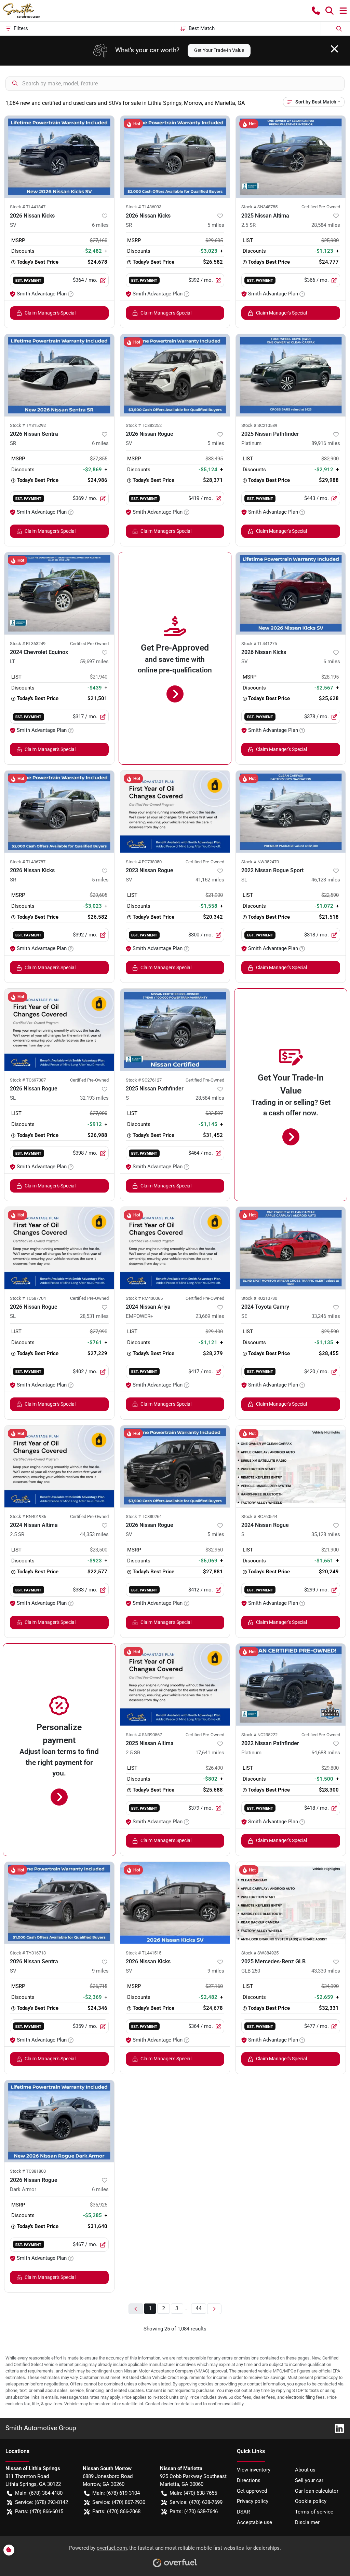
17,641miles (210, 1753)
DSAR (243, 2512)
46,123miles (326, 880)
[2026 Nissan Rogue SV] (175, 375)
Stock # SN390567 (144, 1735)
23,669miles (210, 1316)
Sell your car (309, 2480)
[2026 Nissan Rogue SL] (59, 1030)
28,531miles (94, 1316)
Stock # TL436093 (144, 207)
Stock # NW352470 (260, 862)
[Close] (334, 49)
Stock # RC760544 (259, 1516)
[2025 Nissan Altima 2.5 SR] (291, 157)
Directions (249, 2480)
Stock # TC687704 (28, 1298)
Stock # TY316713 (28, 1953)
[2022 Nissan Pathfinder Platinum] (291, 1685)
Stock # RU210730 (259, 1298)
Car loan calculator (317, 2491)
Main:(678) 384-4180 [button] (39, 2493)
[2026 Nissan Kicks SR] (175, 157)
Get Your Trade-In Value (219, 50)
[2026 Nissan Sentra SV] (59, 1903)
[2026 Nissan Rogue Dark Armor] (59, 2121)
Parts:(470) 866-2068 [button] (116, 2511)
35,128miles (326, 1534)
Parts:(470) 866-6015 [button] (39, 2511)
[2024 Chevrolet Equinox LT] (59, 593)
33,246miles (326, 1316)
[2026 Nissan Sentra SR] (59, 375)
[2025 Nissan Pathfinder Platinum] (291, 375)
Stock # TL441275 (259, 644)
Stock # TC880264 (144, 1516)
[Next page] (214, 2309)
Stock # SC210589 (259, 425)
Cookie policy (311, 2501)
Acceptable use (254, 2522)
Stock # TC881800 (28, 2171)
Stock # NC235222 (259, 1735)
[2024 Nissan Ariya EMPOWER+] (175, 1248)
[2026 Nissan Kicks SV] (59, 157)
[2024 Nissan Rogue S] (291, 1466)
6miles (100, 225)
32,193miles (94, 1098)
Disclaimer (307, 2522)
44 (199, 2308)
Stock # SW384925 (260, 1953)
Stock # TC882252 (144, 425)
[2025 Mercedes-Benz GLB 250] (291, 1903)
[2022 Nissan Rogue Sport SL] (291, 811)
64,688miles (326, 1753)
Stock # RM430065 (144, 1298)
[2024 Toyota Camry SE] (291, 1248)
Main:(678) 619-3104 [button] (116, 2493)
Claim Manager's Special (50, 313)
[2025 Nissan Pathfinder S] (175, 1030)
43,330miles (326, 1971)
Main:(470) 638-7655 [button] (193, 2493)
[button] (316, 11)
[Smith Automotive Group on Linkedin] (337, 2428)
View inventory (254, 2470)
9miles (100, 1971)
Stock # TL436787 (28, 862)
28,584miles (326, 225)
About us (305, 2470)
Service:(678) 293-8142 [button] (42, 2502)
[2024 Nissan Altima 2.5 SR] (59, 1466)
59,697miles (94, 662)
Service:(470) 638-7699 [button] (196, 2502)
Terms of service (314, 2512)
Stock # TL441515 (144, 1953)
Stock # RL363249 (28, 644)
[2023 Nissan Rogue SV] (175, 811)
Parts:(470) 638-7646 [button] (194, 2511)
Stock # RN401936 (28, 1516)
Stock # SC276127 (144, 1080)
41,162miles (210, 880)
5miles (216, 225)
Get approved (252, 2491)
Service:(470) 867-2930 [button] (119, 2502)
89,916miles (326, 443)
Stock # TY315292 (28, 425)
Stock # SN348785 (259, 207)
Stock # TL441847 (28, 207)
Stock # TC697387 (28, 1080)
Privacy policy (253, 2501)
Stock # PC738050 (144, 862)
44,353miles (94, 1534)
